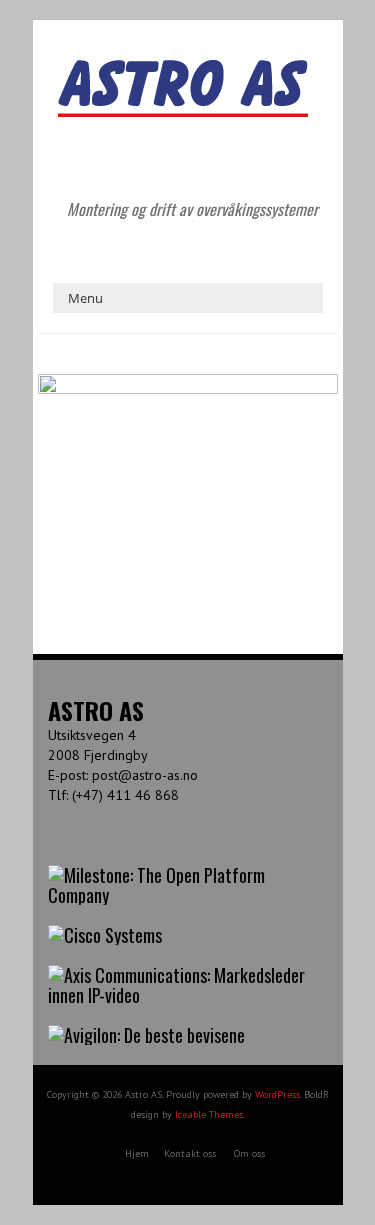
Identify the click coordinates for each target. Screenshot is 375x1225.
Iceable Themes (209, 1114)
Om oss (249, 1153)
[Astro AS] (183, 69)
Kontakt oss (190, 1153)
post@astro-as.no (145, 775)
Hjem (137, 1153)
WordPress (277, 1094)
